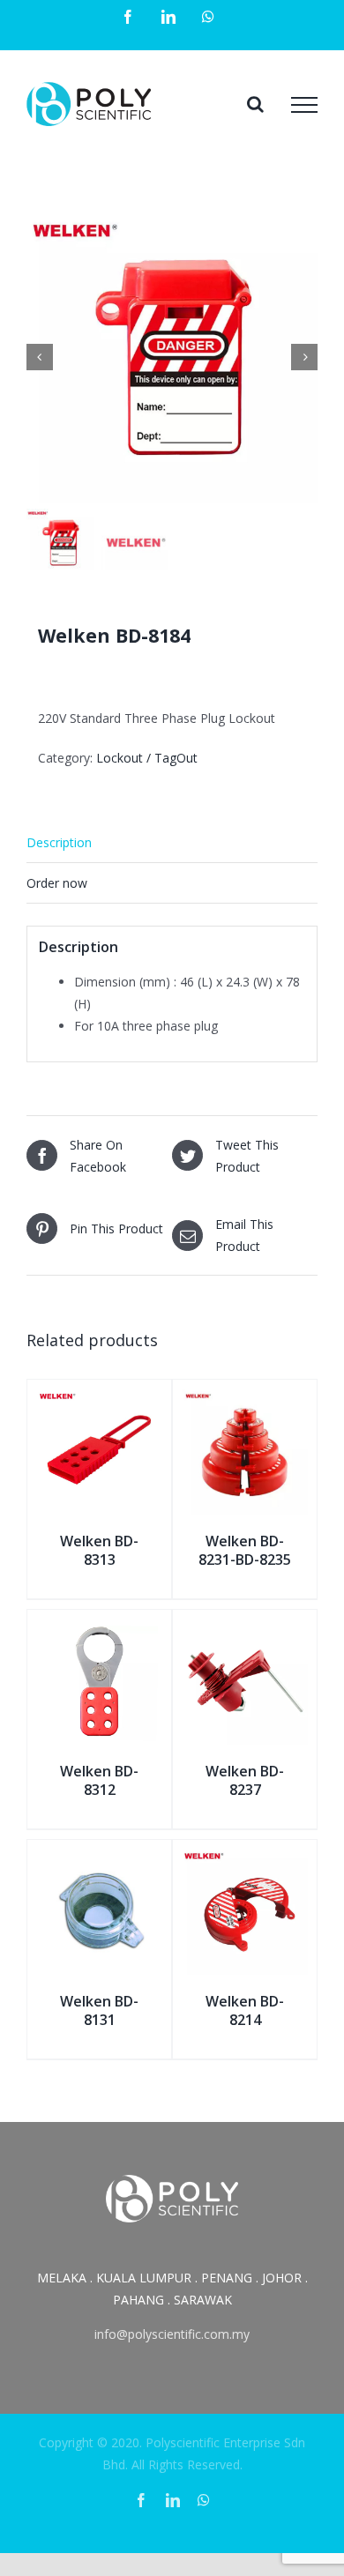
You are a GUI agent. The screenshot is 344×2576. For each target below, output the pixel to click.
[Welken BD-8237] (245, 1630)
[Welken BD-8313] (99, 1400)
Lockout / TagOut (147, 758)
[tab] (172, 843)
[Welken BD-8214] (245, 1860)
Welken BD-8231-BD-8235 (245, 1550)
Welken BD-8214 (245, 2010)
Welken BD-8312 (99, 1780)
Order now (57, 883)
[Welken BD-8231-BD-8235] (245, 1400)
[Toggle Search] (255, 104)
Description (59, 842)
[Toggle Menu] (304, 105)
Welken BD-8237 (245, 1780)
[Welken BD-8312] (99, 1630)
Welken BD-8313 (99, 1550)
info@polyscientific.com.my (172, 2334)
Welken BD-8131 (99, 2010)
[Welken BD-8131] (99, 1860)
